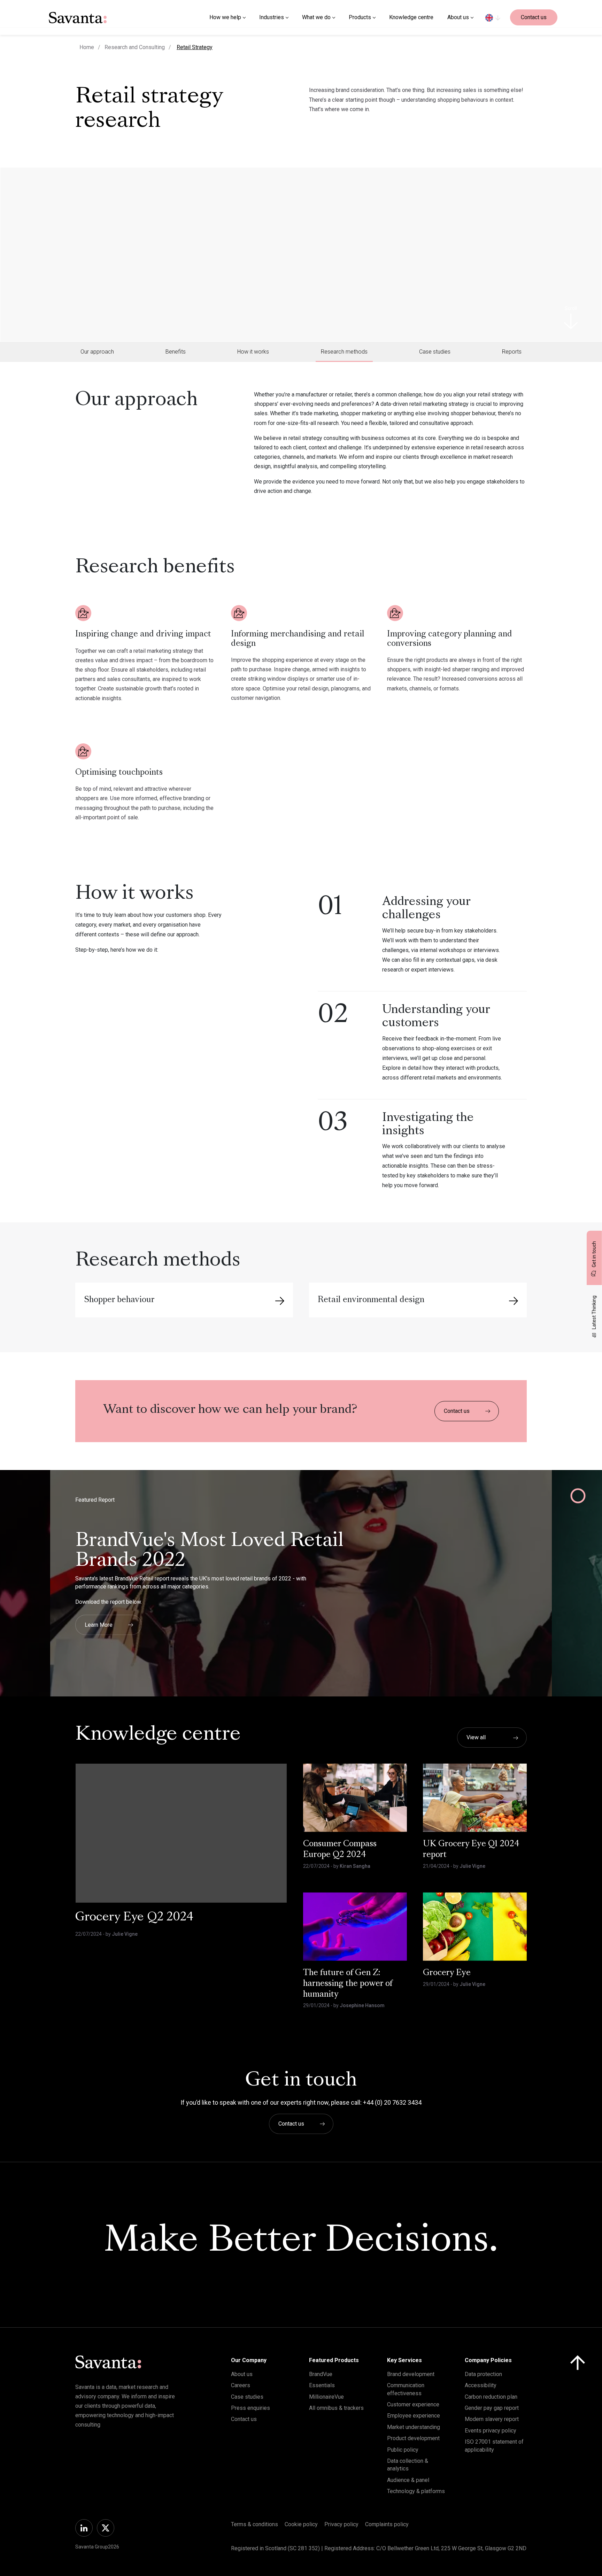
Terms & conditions (254, 2524)
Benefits (176, 352)
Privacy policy (341, 2524)
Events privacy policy (491, 2431)
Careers (241, 2385)
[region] (493, 17)
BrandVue (321, 2374)
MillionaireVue (326, 2397)
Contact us (534, 17)
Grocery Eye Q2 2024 (134, 1918)
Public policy (403, 2450)
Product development (413, 2438)
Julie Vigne (125, 1934)
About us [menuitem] (458, 17)
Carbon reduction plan (491, 2397)
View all (476, 1737)
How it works (253, 352)
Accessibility (481, 2385)
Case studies (435, 352)
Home (87, 47)
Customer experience (413, 2404)
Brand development (411, 2374)
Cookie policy (301, 2524)
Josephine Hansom (362, 2005)
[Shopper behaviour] (280, 1301)
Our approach (97, 352)
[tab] (97, 352)
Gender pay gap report (492, 2408)
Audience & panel (408, 2480)
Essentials (322, 2385)
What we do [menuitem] (316, 17)
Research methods (344, 352)
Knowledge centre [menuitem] (411, 17)
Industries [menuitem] (272, 17)
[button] (30, 1598)
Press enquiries (250, 2408)
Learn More (99, 1624)
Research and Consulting (135, 47)
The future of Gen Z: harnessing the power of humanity (348, 1984)
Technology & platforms (416, 2491)
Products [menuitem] (360, 17)
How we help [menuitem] (225, 17)
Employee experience (414, 2416)
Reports (512, 352)
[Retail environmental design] (514, 1301)
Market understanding (414, 2427)
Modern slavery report (492, 2419)
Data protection (483, 2374)
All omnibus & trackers (336, 2408)
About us (242, 2374)
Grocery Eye (447, 1973)
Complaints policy (387, 2524)
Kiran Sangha (355, 1866)
